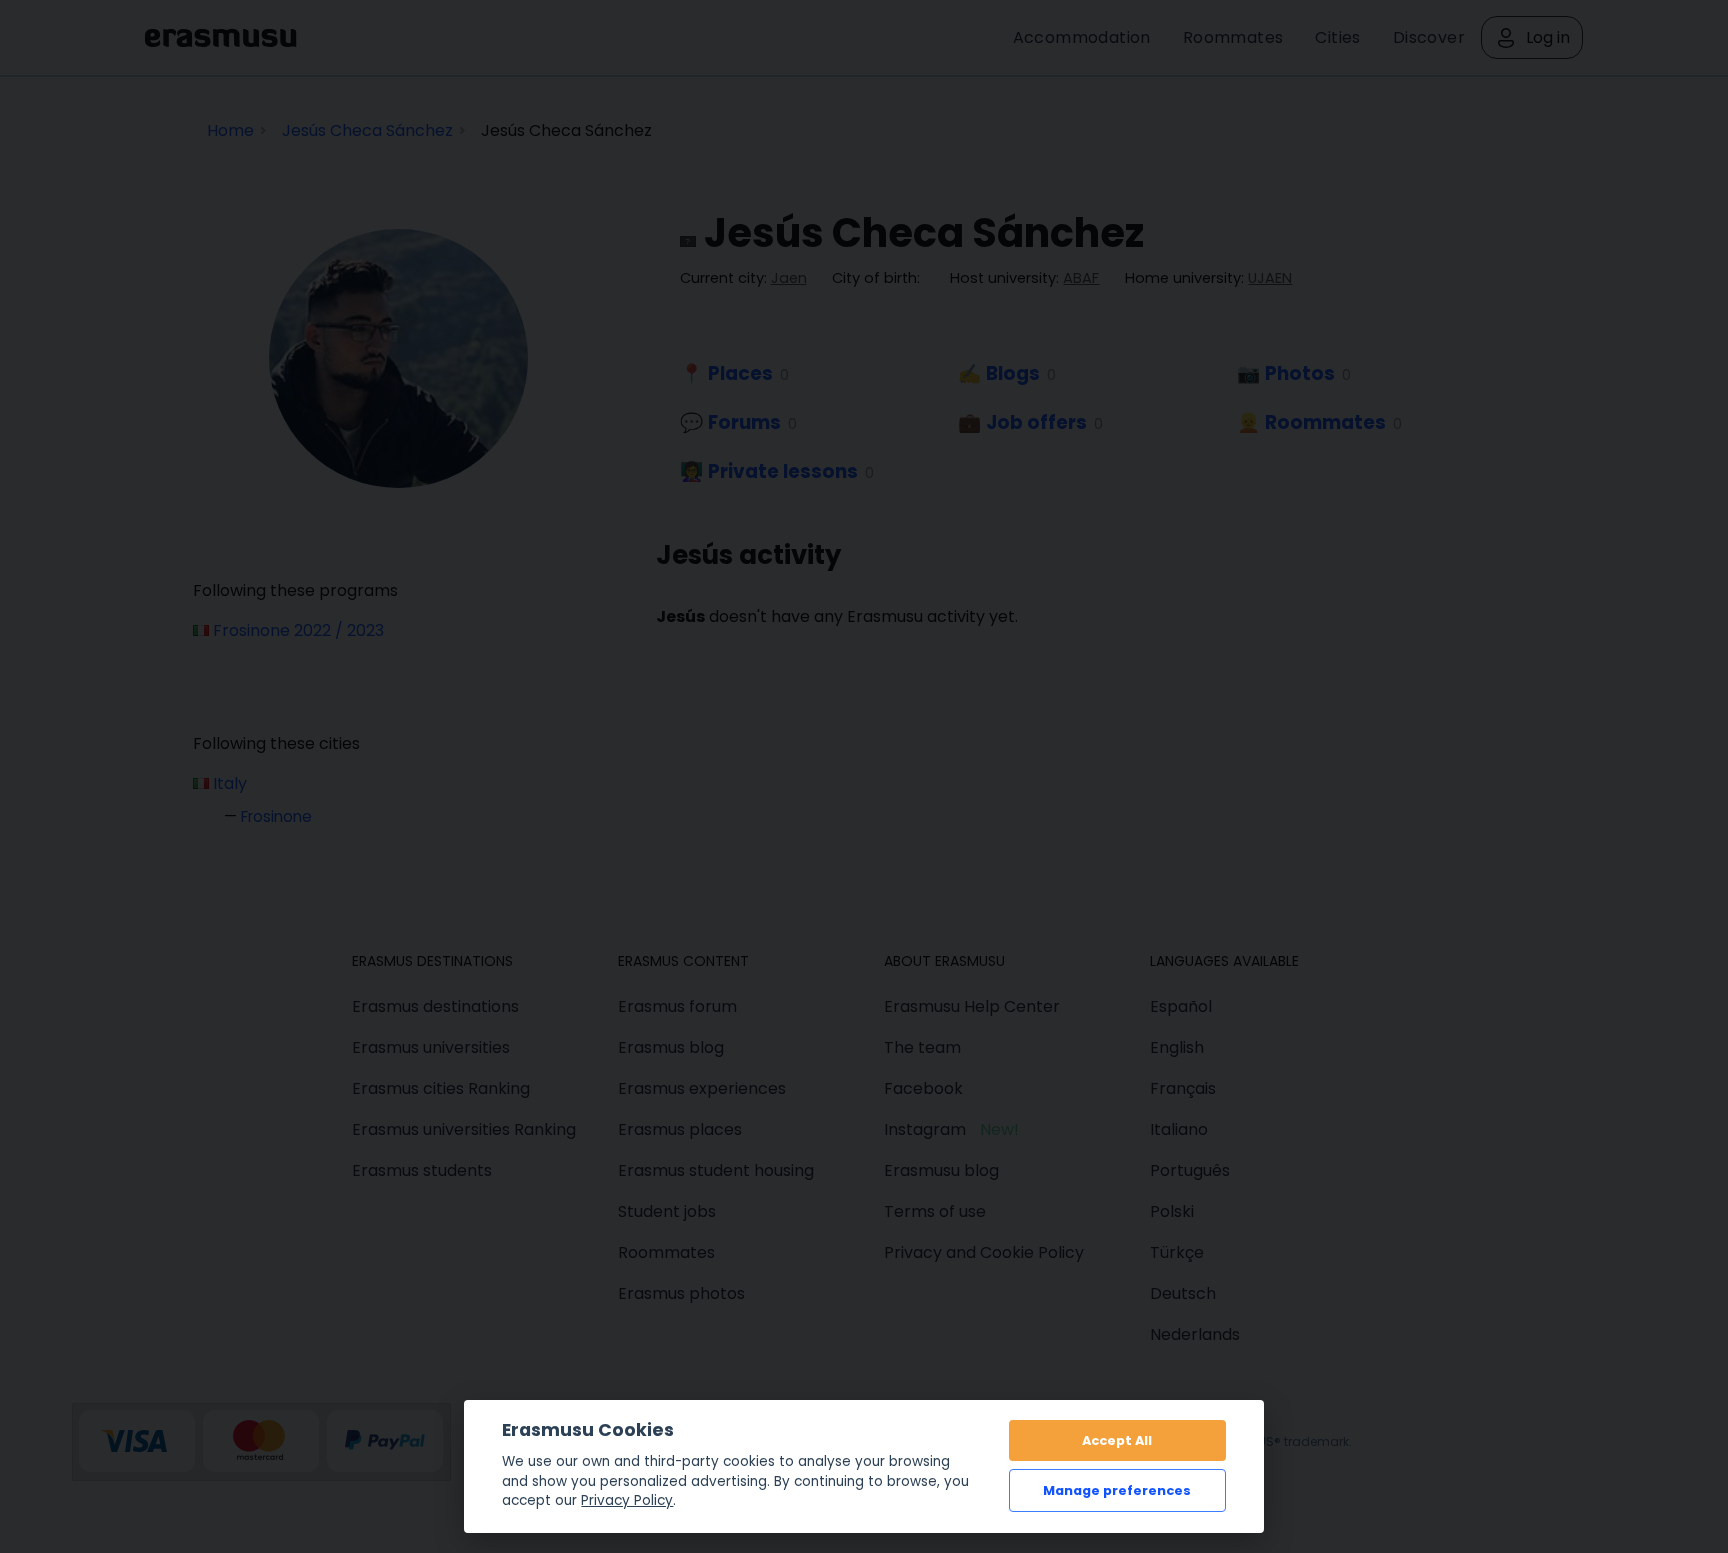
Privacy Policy (627, 1500)
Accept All (1117, 1440)
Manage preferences (1117, 1490)
